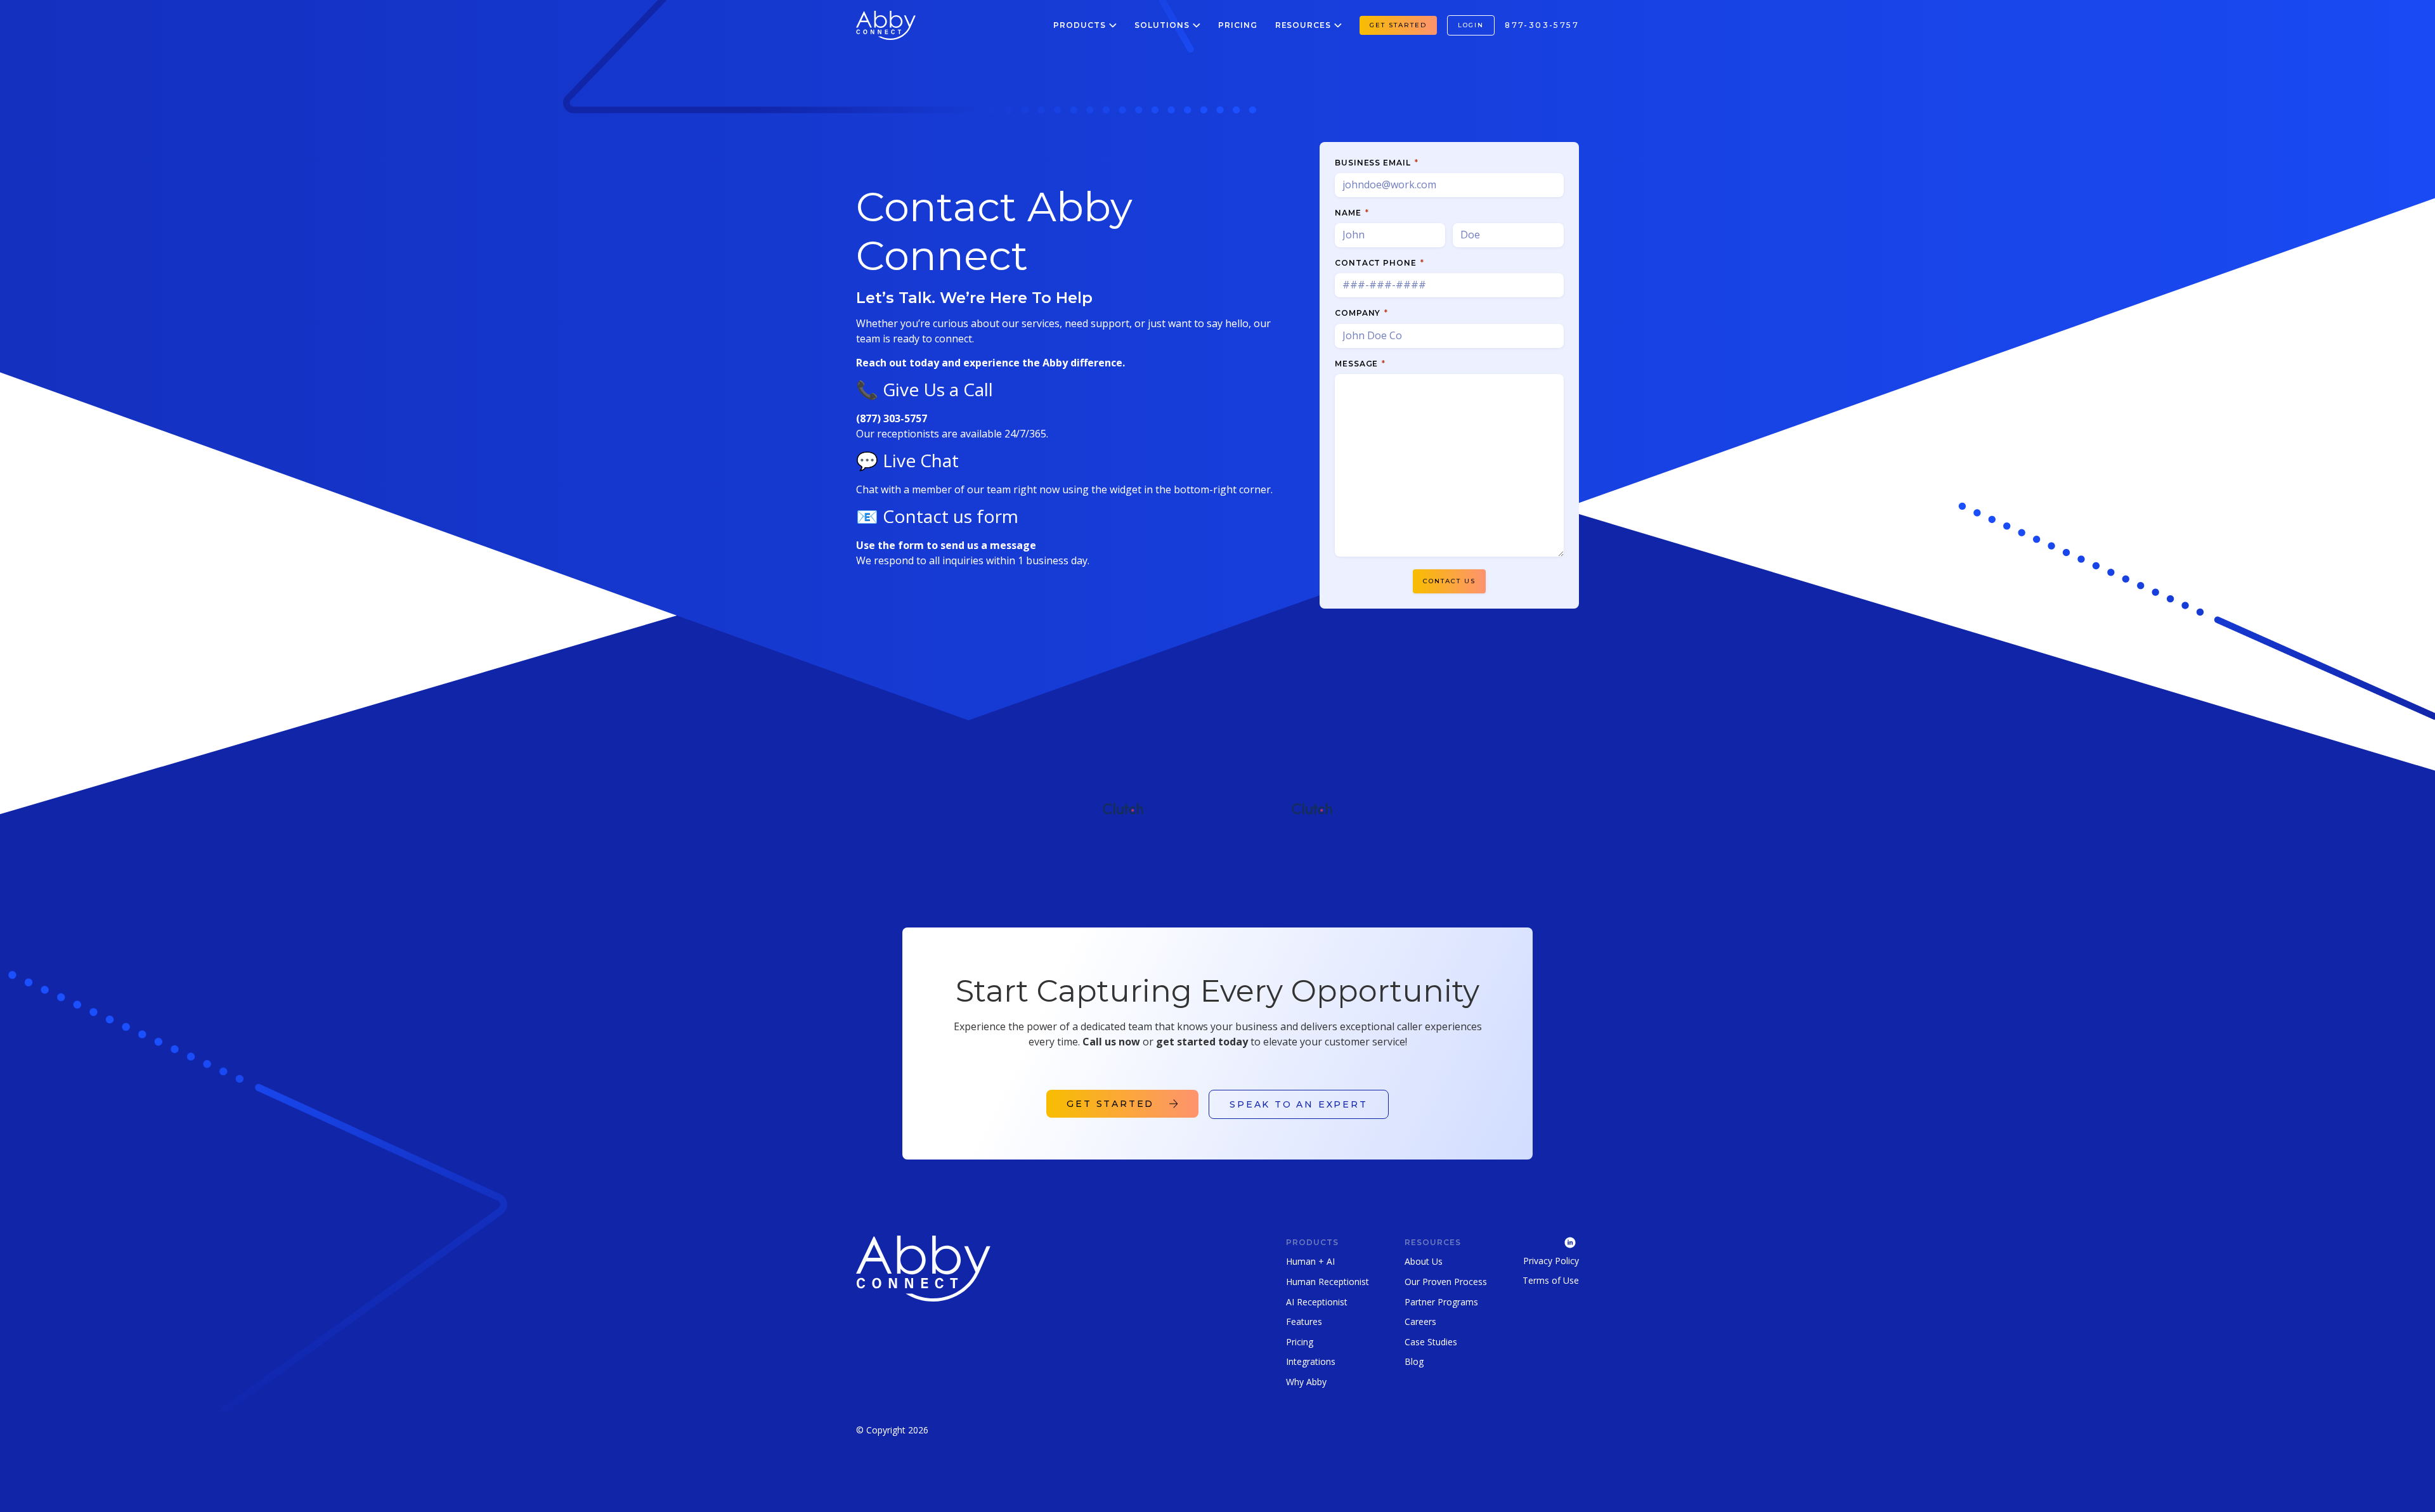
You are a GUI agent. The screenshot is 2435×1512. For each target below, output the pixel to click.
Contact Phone (1379, 263)
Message (1360, 364)
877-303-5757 (1542, 25)
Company (1361, 313)
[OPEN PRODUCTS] (1113, 25)
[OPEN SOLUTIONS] (1197, 25)
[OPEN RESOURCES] (1338, 25)
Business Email (1376, 163)
